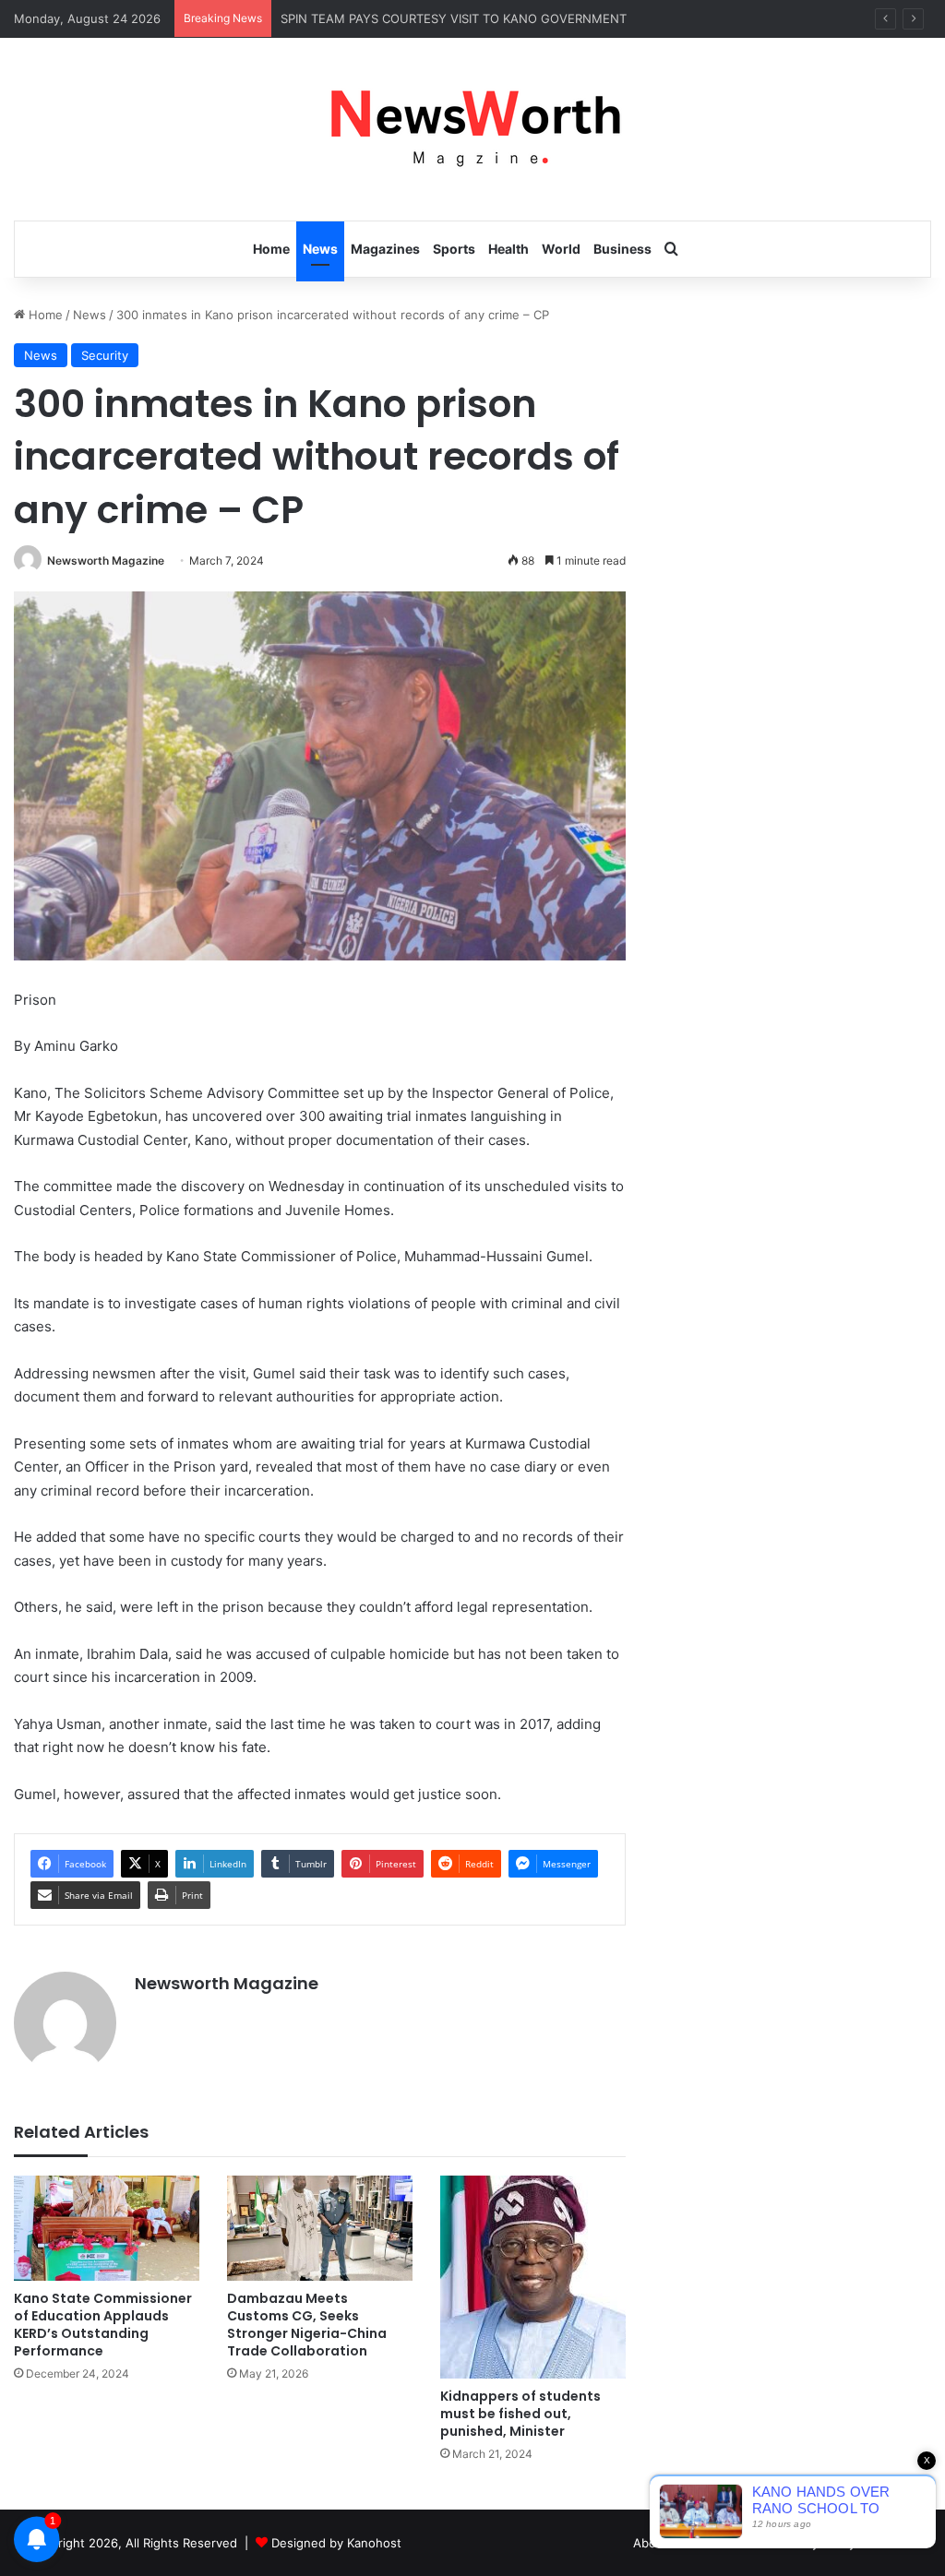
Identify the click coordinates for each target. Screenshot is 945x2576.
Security (105, 355)
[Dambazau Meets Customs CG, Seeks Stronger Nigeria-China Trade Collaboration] (320, 2228)
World (561, 249)
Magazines (385, 249)
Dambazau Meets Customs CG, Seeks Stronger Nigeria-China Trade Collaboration (307, 2325)
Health (508, 249)
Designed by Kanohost (336, 2543)
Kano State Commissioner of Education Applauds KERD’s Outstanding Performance (103, 2325)
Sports (454, 249)
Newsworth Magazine (106, 561)
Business (622, 249)
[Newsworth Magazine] (472, 129)
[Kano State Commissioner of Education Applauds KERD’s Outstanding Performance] (107, 2228)
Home (271, 249)
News (320, 249)
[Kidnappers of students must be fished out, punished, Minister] (533, 2277)
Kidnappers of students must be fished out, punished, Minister (520, 2414)
